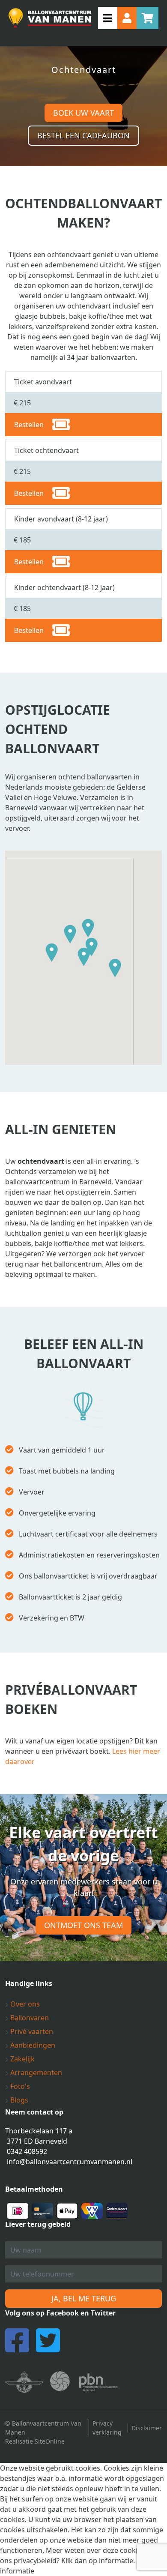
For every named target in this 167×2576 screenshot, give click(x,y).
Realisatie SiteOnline (35, 2441)
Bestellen (29, 425)
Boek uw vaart (83, 113)
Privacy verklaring (107, 2428)
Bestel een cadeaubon (83, 135)
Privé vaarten (31, 2031)
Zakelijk (22, 2059)
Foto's (19, 2086)
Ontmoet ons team (83, 1925)
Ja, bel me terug (84, 2298)
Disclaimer (147, 2428)
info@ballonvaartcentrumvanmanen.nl (70, 2162)
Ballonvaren (29, 2018)
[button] (52, 953)
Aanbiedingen (32, 2045)
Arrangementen (35, 2073)
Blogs (18, 2100)
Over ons (24, 2004)
